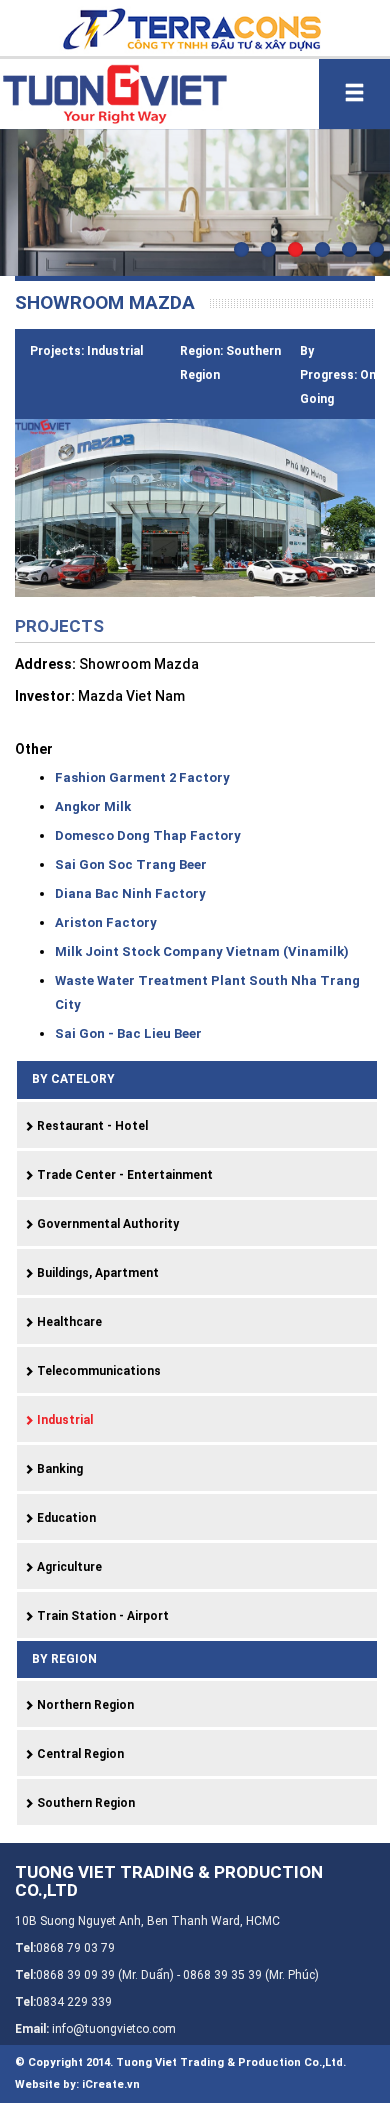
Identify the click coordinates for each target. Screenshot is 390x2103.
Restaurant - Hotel (91, 1126)
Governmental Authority (106, 1224)
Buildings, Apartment (96, 1273)
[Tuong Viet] (113, 91)
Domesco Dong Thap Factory (148, 835)
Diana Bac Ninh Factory (130, 893)
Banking (58, 1469)
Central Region (79, 1754)
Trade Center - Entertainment (123, 1175)
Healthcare (68, 1322)
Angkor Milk (93, 806)
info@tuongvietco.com (114, 2029)
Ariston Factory (106, 922)
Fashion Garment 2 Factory (142, 777)
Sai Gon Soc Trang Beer (131, 864)
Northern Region (84, 1705)
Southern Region (84, 1803)
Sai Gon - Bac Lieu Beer (128, 1033)
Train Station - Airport (101, 1616)
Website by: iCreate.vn (77, 2084)
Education (65, 1518)
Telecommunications (97, 1371)
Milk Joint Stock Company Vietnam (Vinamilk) (202, 951)
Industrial (63, 1420)
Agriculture (68, 1567)
